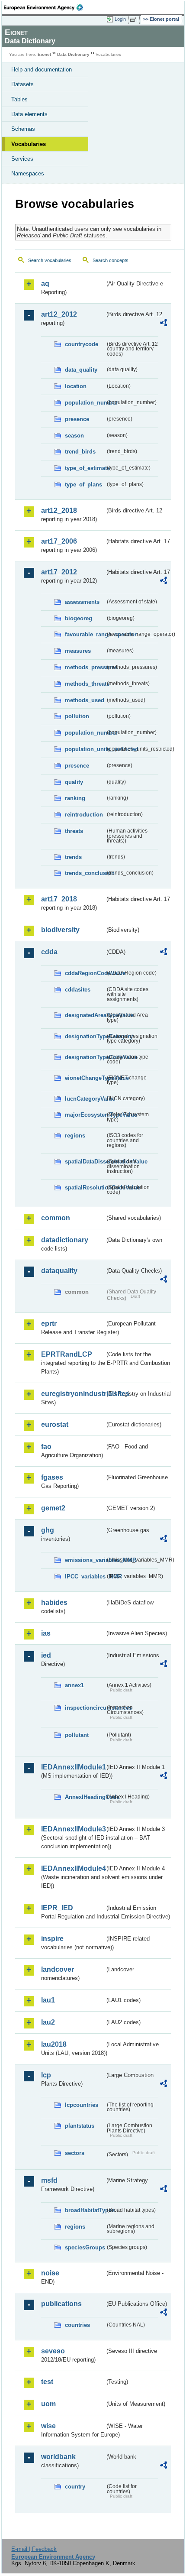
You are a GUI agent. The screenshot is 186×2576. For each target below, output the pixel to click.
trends (73, 857)
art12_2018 (59, 510)
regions (75, 1136)
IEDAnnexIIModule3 (73, 1829)
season (74, 436)
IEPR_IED (57, 1908)
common (56, 1218)
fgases (52, 1477)
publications (61, 2304)
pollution (77, 716)
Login (120, 19)
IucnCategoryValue (85, 1099)
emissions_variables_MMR (85, 1560)
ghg (48, 1530)
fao (46, 1447)
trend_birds (80, 452)
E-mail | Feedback (34, 2549)
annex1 (74, 1685)
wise (48, 2426)
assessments (82, 602)
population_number (85, 403)
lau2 (48, 2022)
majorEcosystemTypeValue (85, 1115)
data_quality (81, 370)
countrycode (82, 344)
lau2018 (54, 2044)
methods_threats (85, 684)
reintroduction (84, 815)
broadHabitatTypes (85, 2210)
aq (45, 284)
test (47, 2382)
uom (48, 2404)
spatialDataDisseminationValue (85, 1162)
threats (74, 831)
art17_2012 (59, 572)
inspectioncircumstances (85, 1708)
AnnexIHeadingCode (85, 1797)
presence (77, 419)
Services (22, 159)
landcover (58, 1969)
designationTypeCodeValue (85, 1057)
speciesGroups (85, 2247)
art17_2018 (59, 899)
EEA (46, 7)
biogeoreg (79, 618)
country (75, 2487)
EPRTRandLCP (67, 1354)
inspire (52, 1939)
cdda (49, 952)
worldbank (58, 2457)
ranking (75, 798)
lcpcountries (82, 2105)
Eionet (44, 54)
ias (46, 1633)
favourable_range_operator (85, 634)
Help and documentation (42, 70)
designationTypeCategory (85, 1036)
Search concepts (111, 260)
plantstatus (80, 2126)
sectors (75, 2153)
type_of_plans (83, 484)
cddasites (78, 990)
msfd (49, 2180)
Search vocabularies (50, 260)
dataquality (59, 1271)
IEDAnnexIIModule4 (73, 1868)
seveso (53, 2351)
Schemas (23, 129)
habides (54, 1602)
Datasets (22, 84)
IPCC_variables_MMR (85, 1576)
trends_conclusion (85, 873)
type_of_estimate (85, 468)
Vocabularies (29, 144)
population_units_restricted (85, 749)
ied (46, 1655)
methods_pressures (85, 667)
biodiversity (60, 930)
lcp (46, 2075)
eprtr (49, 1324)
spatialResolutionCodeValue (85, 1188)
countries (77, 2325)
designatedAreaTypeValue (85, 1015)
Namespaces (28, 173)
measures (78, 651)
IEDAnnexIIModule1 (73, 1767)
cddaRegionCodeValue (85, 973)
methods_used (85, 700)
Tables (19, 99)
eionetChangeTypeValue (85, 1078)
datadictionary (65, 1240)
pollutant (77, 1735)
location (76, 386)
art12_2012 (59, 314)
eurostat (55, 1424)
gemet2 (53, 1508)
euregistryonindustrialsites (73, 1394)
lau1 (48, 2000)
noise (50, 2273)
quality (74, 782)
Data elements (29, 114)
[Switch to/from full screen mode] (135, 19)
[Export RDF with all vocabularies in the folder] (164, 324)
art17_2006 (59, 541)
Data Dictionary (73, 54)
